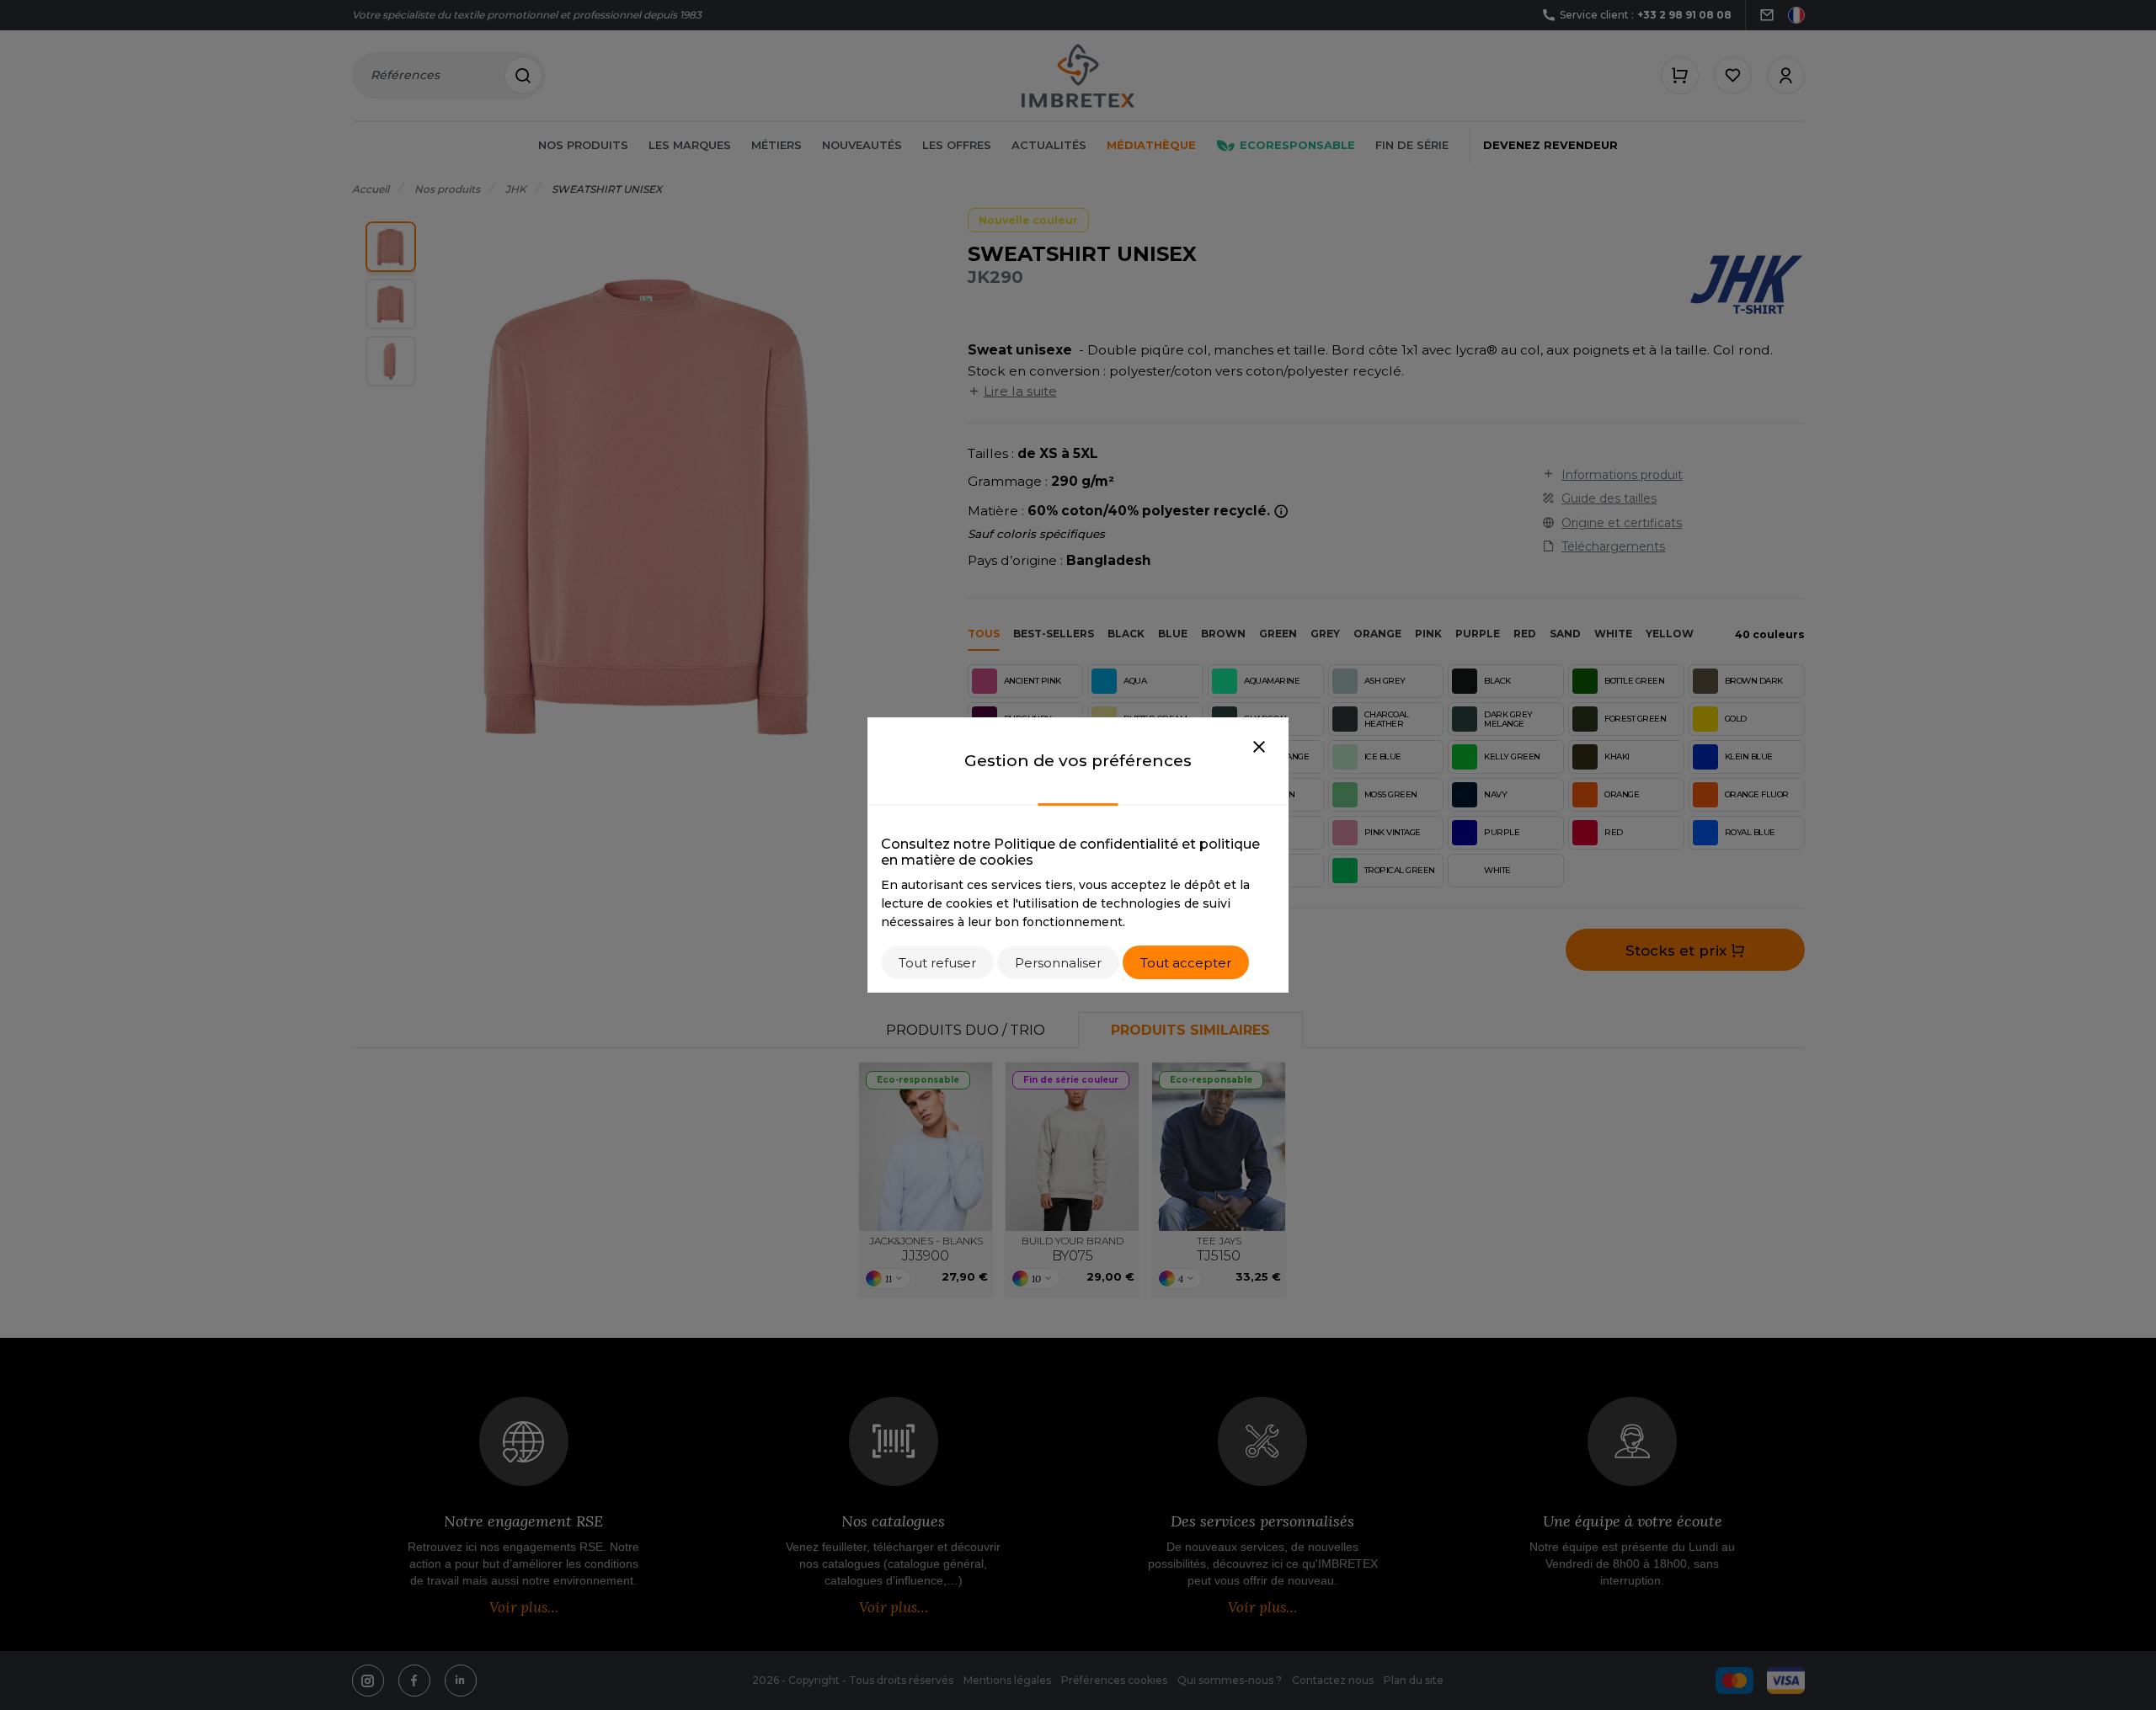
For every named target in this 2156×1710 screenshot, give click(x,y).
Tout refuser (937, 963)
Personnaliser (1058, 963)
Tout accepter (1186, 963)
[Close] (1259, 748)
